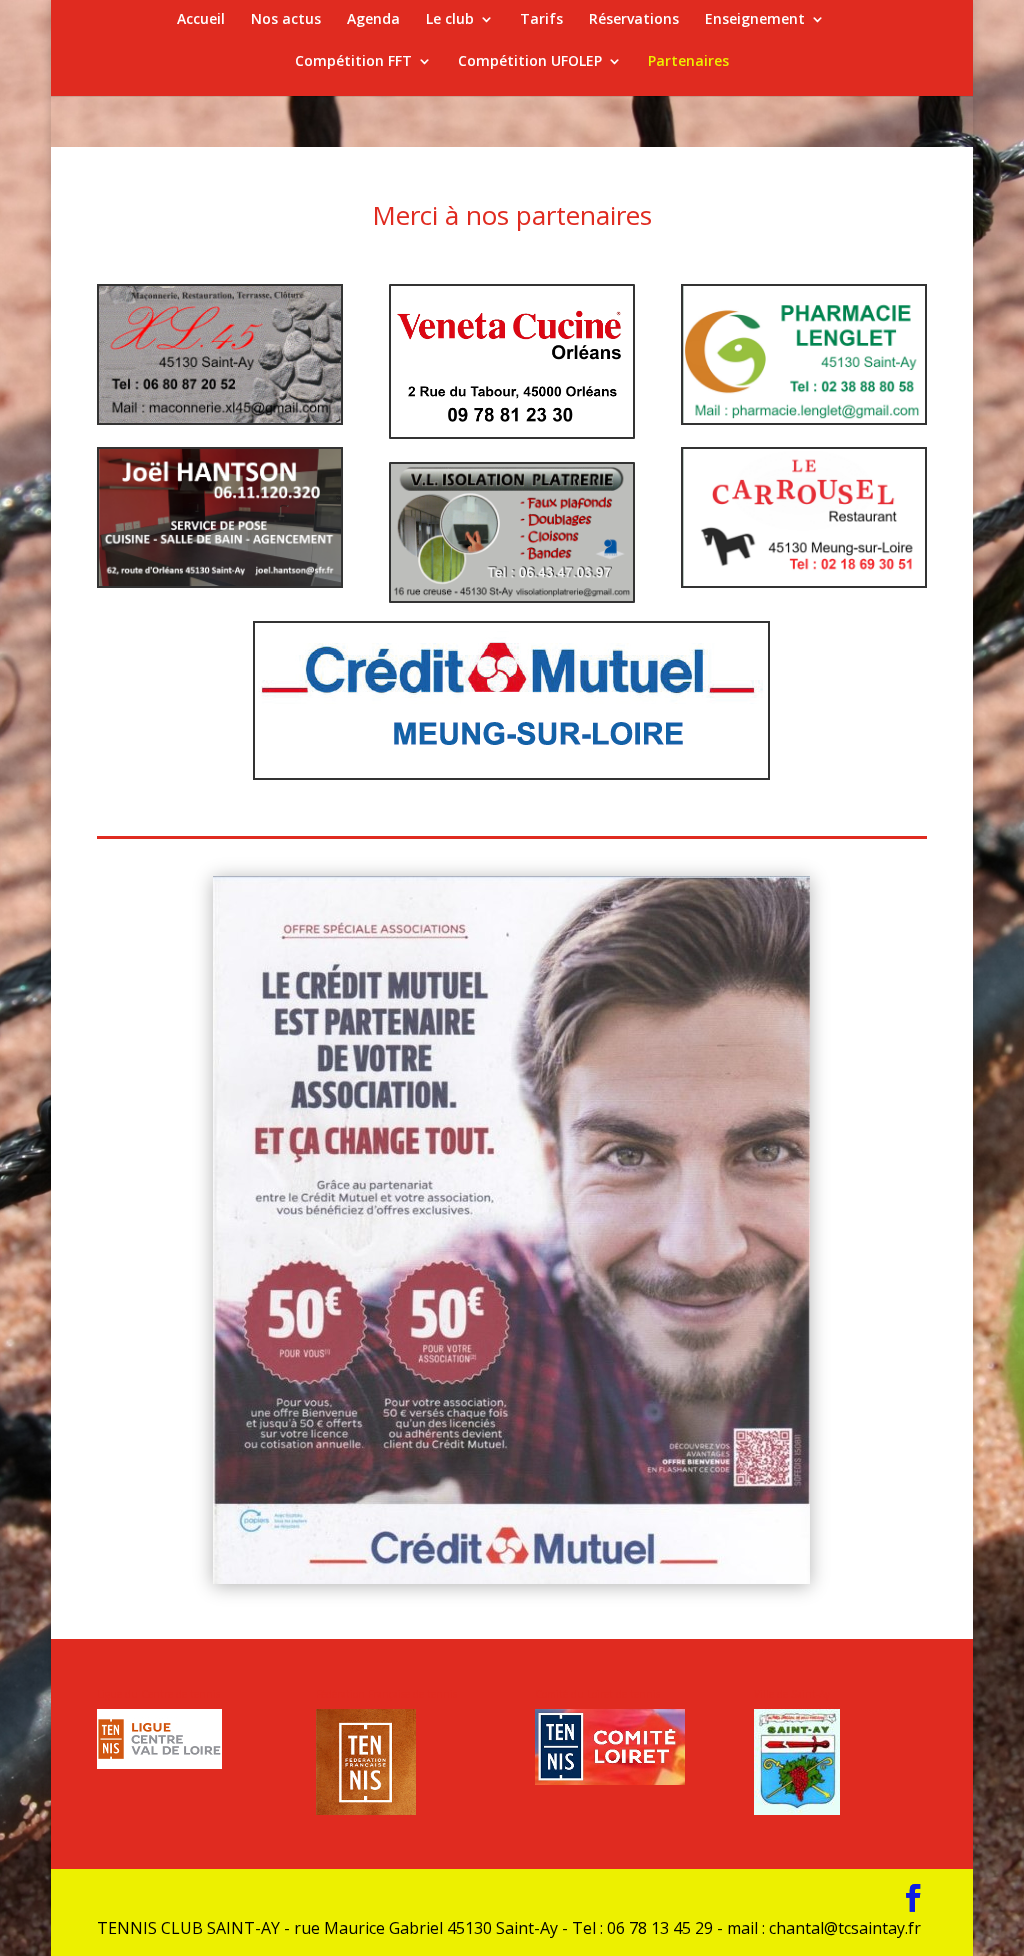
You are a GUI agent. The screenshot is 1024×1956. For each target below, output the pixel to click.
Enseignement (755, 20)
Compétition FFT (353, 62)
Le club (450, 20)
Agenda (373, 20)
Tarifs (541, 20)
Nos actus (286, 20)
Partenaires (688, 62)
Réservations (634, 20)
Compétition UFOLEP (530, 62)
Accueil (201, 20)
